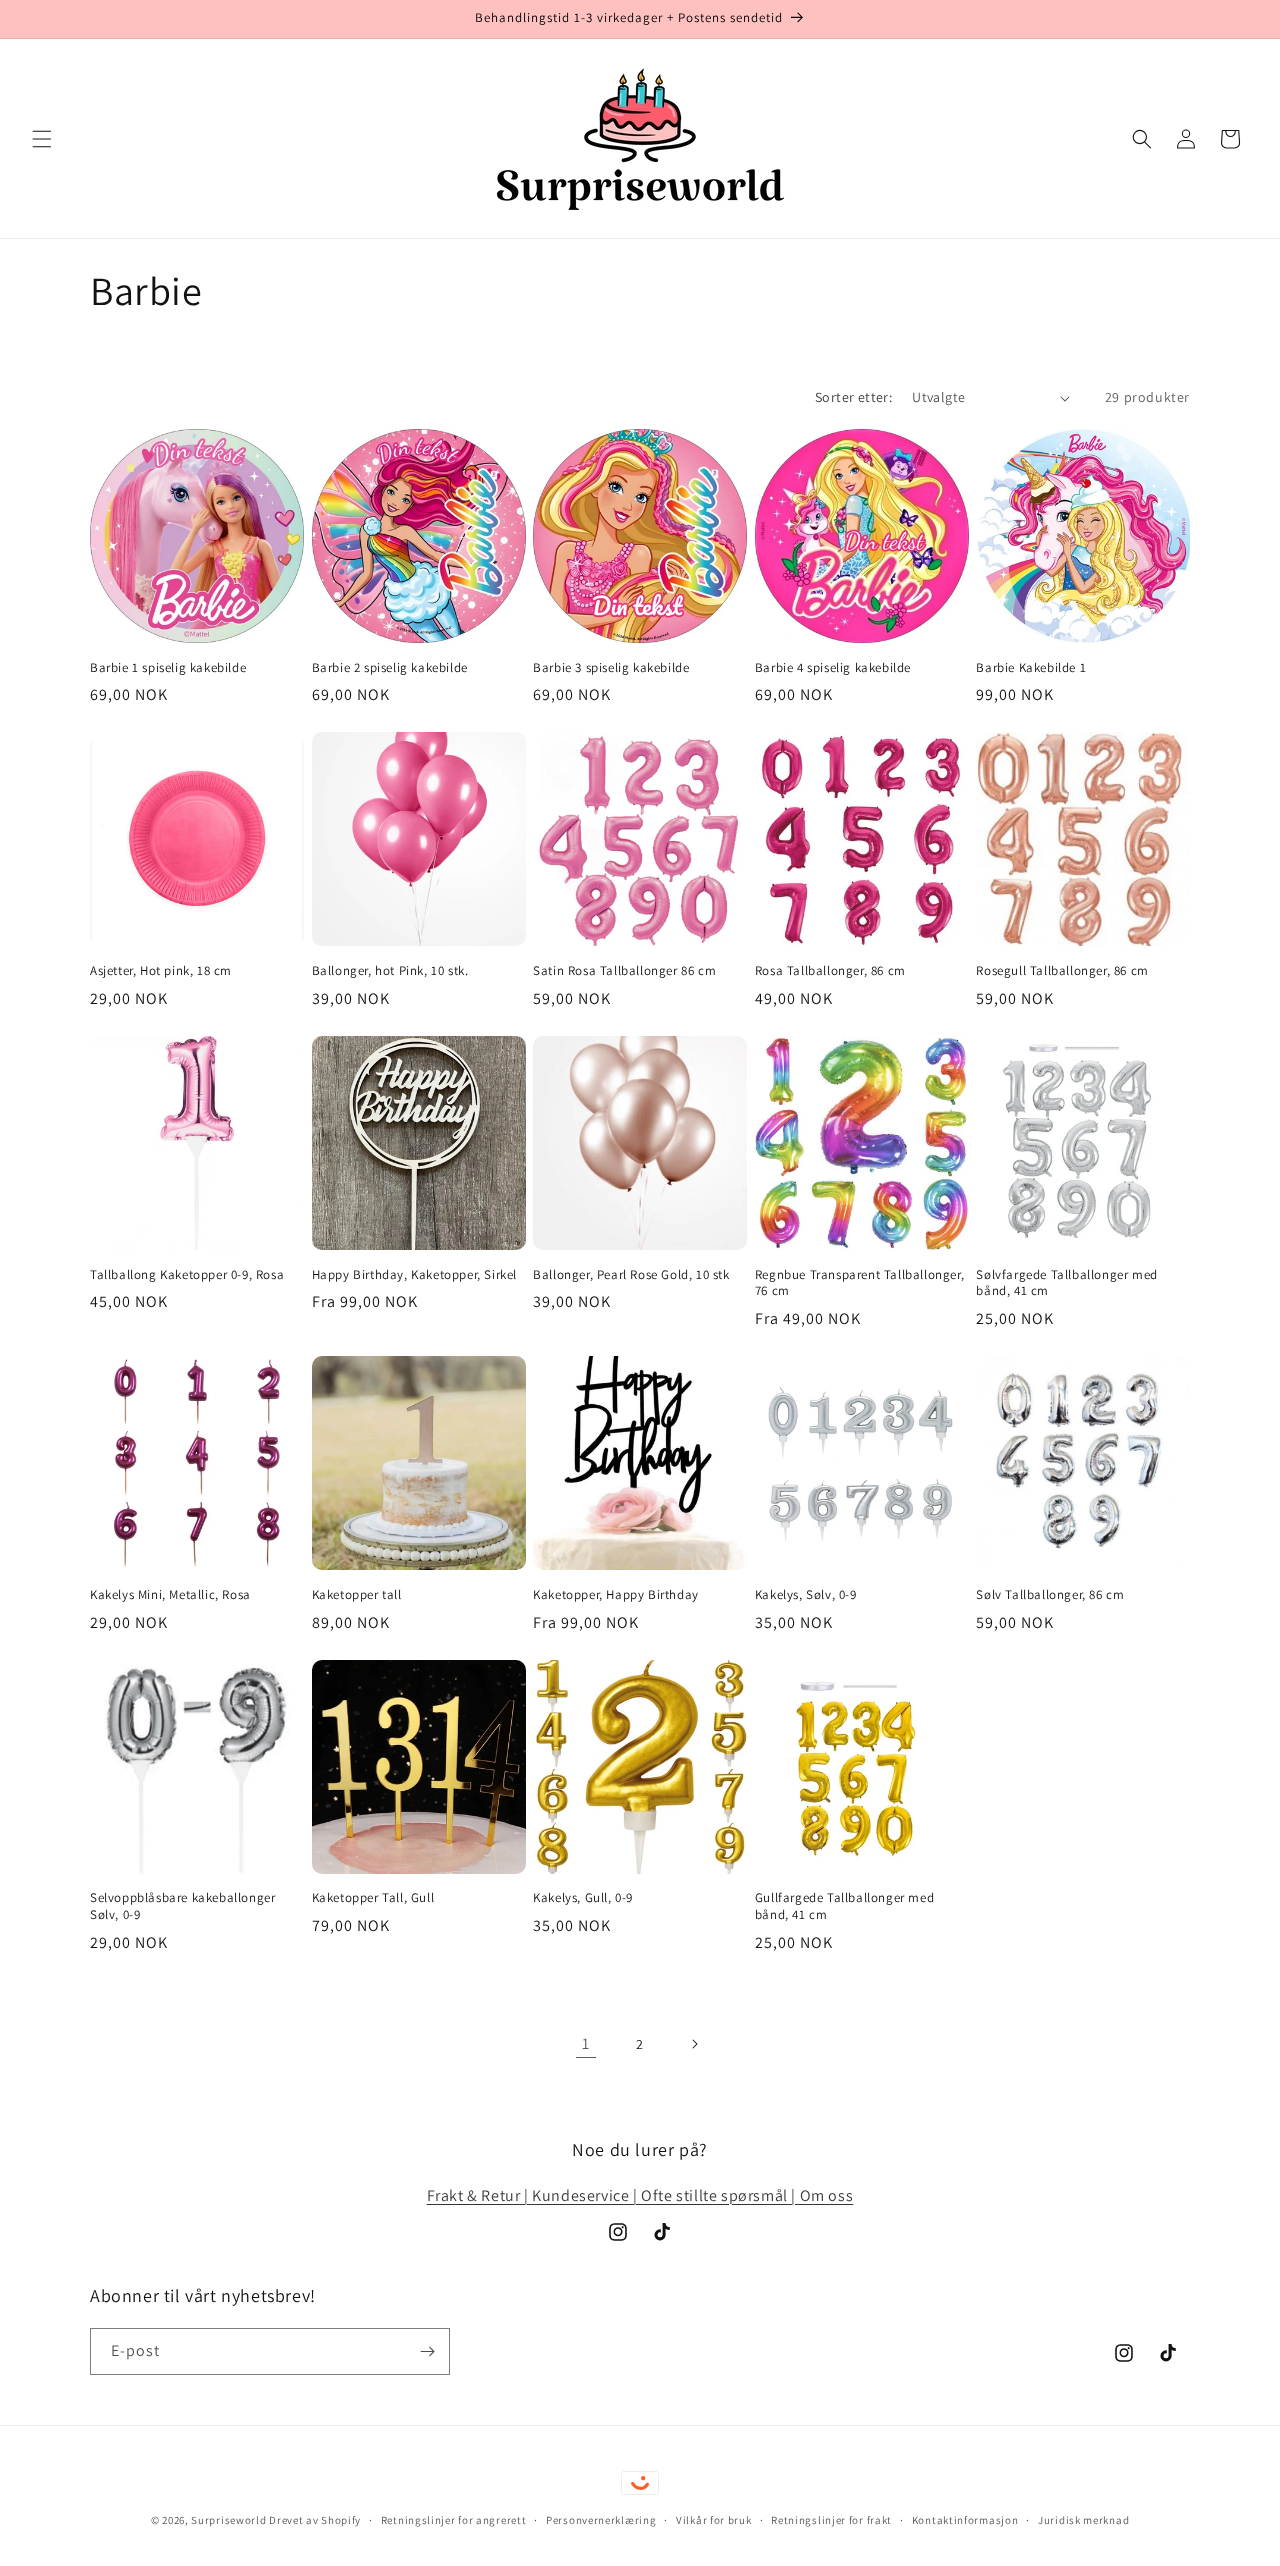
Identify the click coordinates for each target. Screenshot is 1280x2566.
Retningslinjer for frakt (831, 2520)
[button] (42, 139)
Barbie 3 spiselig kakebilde (611, 668)
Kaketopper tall (357, 1595)
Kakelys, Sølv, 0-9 (806, 1595)
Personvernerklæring (601, 2520)
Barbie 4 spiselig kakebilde (833, 668)
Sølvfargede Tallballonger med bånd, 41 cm (1066, 1283)
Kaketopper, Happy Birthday (616, 1595)
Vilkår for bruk (714, 2520)
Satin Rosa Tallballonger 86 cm (624, 971)
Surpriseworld (228, 2520)
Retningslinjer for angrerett (454, 2520)
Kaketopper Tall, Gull (373, 1898)
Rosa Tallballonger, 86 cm (830, 971)
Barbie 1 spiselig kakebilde (168, 668)
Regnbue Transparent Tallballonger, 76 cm (859, 1283)
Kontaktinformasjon (965, 2520)
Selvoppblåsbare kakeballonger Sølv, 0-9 (182, 1906)
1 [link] (586, 2043)
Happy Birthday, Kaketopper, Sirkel (414, 1275)
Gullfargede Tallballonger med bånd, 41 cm (844, 1906)
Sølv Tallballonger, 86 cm (1050, 1595)
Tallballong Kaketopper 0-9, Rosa (187, 1275)
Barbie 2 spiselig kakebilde (390, 668)
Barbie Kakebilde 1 (1031, 668)
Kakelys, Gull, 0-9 (583, 1898)
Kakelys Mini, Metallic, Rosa (170, 1595)
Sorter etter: (853, 397)
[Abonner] (427, 2351)
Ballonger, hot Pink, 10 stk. (390, 971)
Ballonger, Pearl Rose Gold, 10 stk (631, 1275)
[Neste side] (694, 2044)
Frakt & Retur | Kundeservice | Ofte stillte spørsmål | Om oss (640, 2195)
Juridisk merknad (1083, 2520)
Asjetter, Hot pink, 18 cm (161, 971)
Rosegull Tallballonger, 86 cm (1062, 971)
